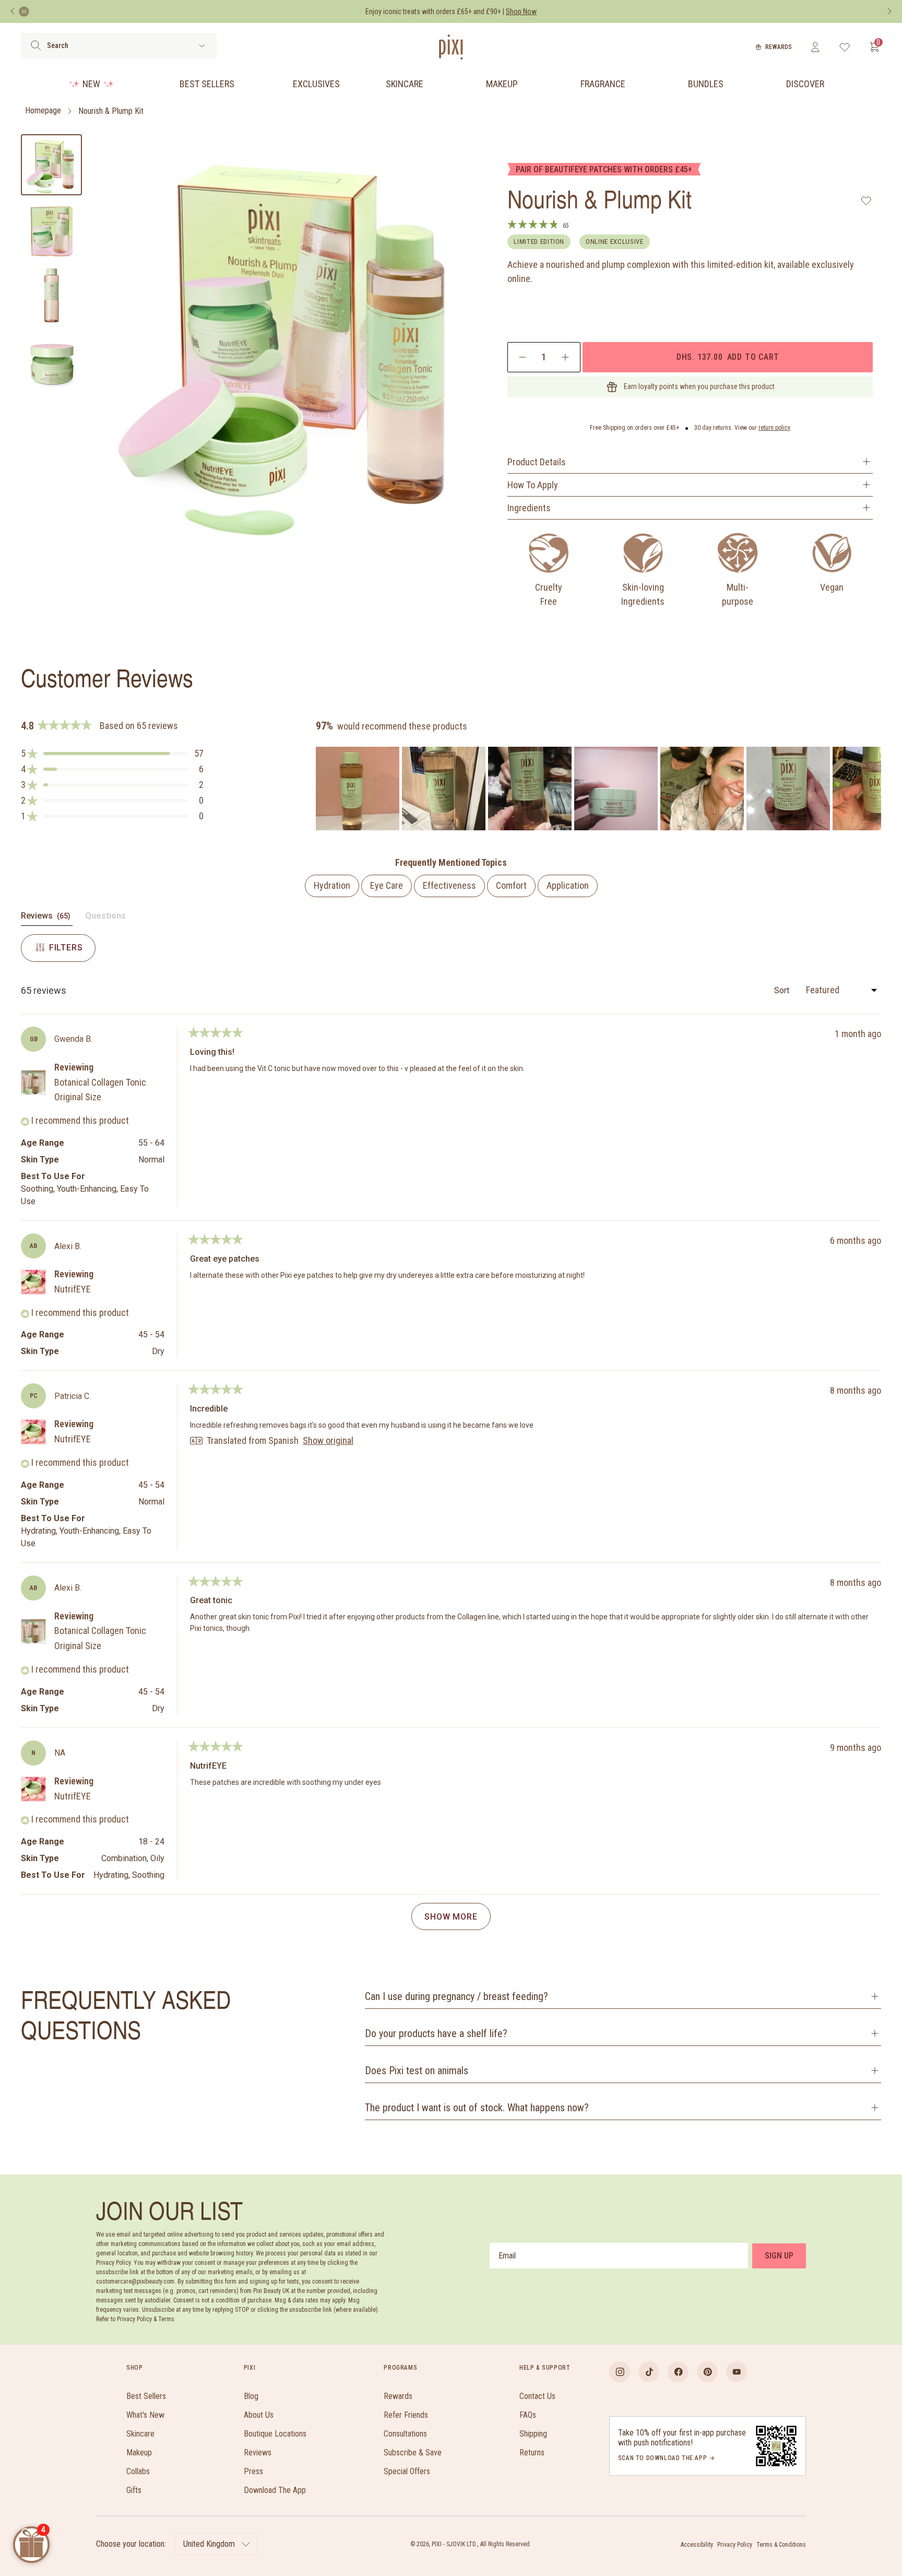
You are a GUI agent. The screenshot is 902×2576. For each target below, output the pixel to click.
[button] (112, 754)
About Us (259, 2415)
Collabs (138, 2471)
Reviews (258, 2453)
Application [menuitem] (568, 885)
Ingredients (529, 508)
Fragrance (603, 84)
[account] (815, 47)
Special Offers (407, 2471)
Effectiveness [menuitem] (449, 885)
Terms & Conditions (781, 2545)
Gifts (134, 2490)
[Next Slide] (873, 789)
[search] (36, 45)
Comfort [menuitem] (511, 885)
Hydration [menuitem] (332, 885)
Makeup (502, 84)
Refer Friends (406, 2415)
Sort (783, 990)
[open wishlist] (845, 47)
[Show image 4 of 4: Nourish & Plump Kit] (51, 361)
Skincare (405, 84)
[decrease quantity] (523, 357)
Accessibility (697, 2545)
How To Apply (533, 485)
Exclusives (316, 84)
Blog (251, 2396)
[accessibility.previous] (13, 11)
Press (253, 2471)
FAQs (528, 2415)
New (91, 84)
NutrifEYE (73, 1289)
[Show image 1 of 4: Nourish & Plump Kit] (51, 165)
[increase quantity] (565, 357)
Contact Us (537, 2396)
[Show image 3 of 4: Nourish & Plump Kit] (51, 295)
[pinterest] (707, 2372)
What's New (145, 2415)
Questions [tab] (105, 918)
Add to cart (728, 357)
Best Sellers (207, 84)
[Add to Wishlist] (866, 201)
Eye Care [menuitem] (387, 885)
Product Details (537, 462)
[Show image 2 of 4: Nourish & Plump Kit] (51, 230)
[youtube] (737, 2372)
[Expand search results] (202, 46)
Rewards (779, 47)
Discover (805, 84)
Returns (532, 2453)
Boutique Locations (275, 2434)
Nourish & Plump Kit (111, 111)
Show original (328, 1441)
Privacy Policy (735, 2545)
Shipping (533, 2434)
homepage (43, 111)
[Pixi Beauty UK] (451, 47)
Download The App (275, 2490)
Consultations (405, 2434)
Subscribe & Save (413, 2453)
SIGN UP (779, 2256)
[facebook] (678, 2372)
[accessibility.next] (889, 11)
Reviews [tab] (47, 918)
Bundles (706, 84)
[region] (598, 789)
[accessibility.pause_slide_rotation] (24, 11)
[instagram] (620, 2372)
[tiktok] (649, 2372)
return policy (774, 428)
